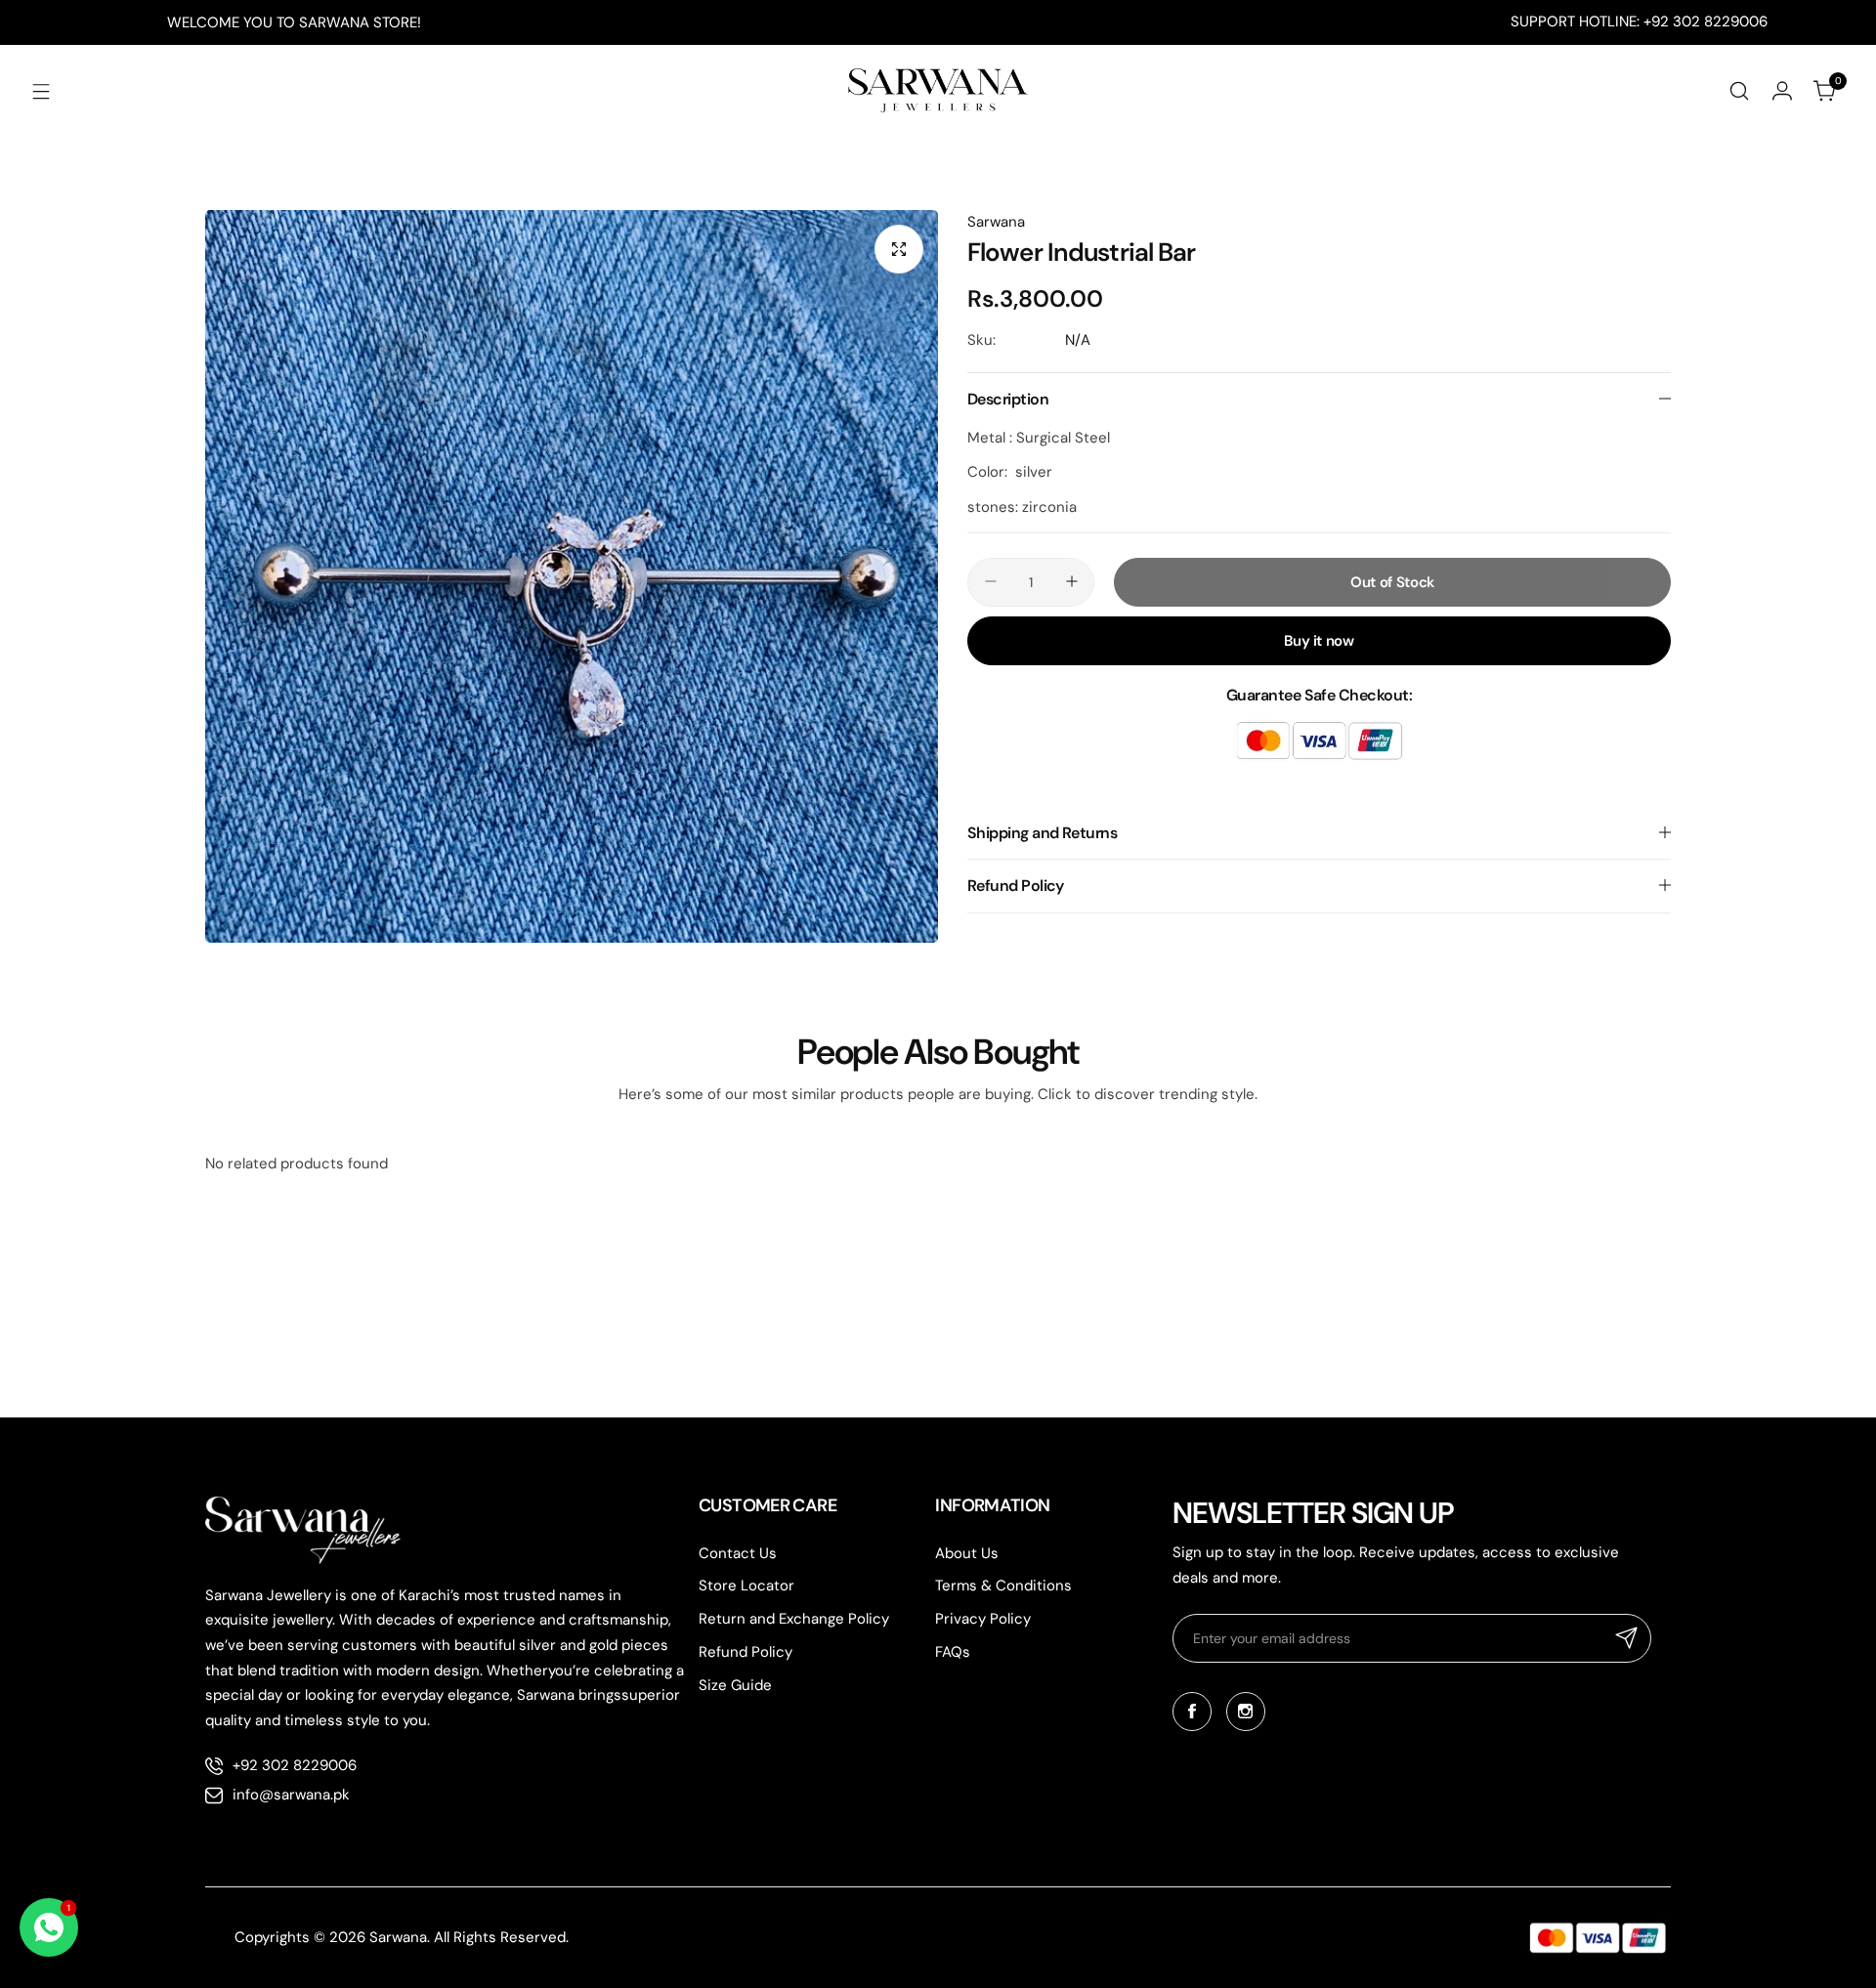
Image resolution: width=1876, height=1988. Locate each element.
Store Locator (746, 1586)
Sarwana (996, 222)
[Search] (1739, 91)
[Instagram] (1246, 1712)
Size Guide (735, 1685)
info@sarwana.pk (291, 1795)
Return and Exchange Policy (794, 1619)
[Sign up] (1627, 1638)
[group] (572, 576)
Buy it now (1319, 640)
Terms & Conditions (1003, 1586)
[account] (1782, 91)
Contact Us (738, 1553)
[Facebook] (1192, 1712)
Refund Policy (746, 1652)
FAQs (953, 1652)
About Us (967, 1553)
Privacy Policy (983, 1619)
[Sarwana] (938, 91)
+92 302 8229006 (295, 1765)
